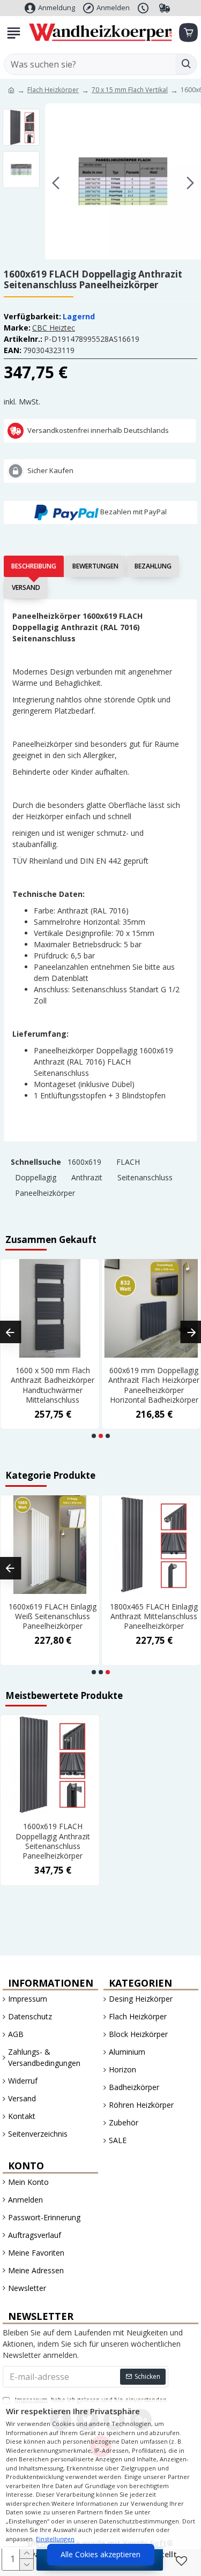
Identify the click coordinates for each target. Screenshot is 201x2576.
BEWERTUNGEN (95, 566)
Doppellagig (36, 1177)
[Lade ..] (188, 33)
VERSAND (26, 587)
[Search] (186, 64)
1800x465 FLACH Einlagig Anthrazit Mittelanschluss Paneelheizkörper (154, 1616)
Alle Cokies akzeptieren (100, 2554)
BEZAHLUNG (153, 566)
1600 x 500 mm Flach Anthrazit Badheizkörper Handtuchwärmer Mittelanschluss (53, 1385)
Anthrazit (87, 1177)
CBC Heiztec (54, 328)
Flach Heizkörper (53, 90)
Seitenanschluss (145, 1177)
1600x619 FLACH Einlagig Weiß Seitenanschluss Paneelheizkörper (53, 1616)
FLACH (128, 1162)
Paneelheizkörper (45, 1193)
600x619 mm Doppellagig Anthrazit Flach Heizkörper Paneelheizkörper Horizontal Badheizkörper (154, 1385)
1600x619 (84, 1162)
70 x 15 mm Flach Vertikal (130, 90)
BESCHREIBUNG (34, 566)
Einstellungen (55, 2539)
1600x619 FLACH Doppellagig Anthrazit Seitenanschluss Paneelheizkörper (53, 1841)
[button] (56, 183)
